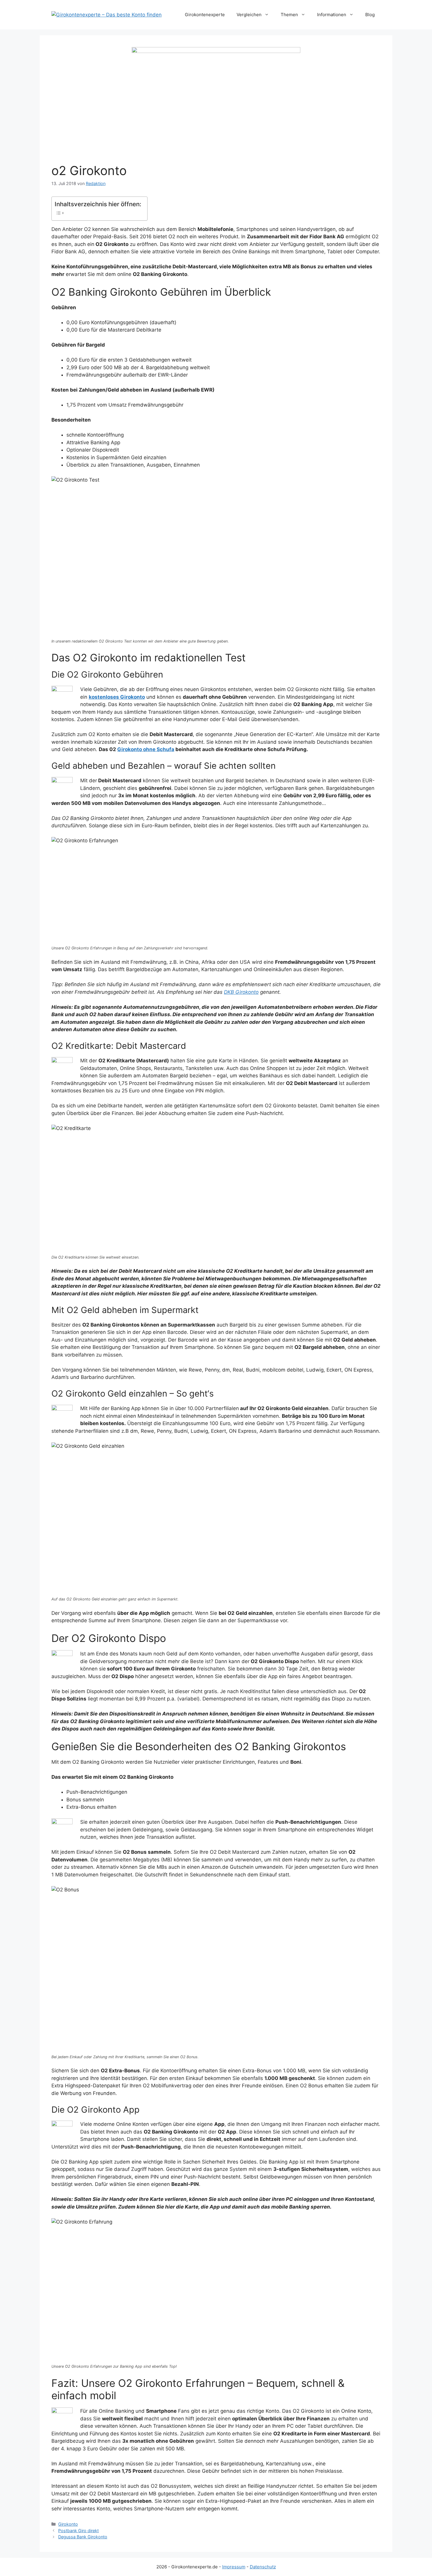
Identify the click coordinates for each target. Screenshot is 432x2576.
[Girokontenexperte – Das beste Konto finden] (107, 14)
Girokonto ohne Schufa (146, 749)
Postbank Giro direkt (78, 2531)
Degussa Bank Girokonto (83, 2537)
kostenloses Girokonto (117, 697)
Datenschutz (263, 2567)
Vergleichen (249, 15)
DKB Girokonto (241, 992)
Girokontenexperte (205, 15)
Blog (370, 15)
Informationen (332, 15)
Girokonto (68, 2524)
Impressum (234, 2567)
